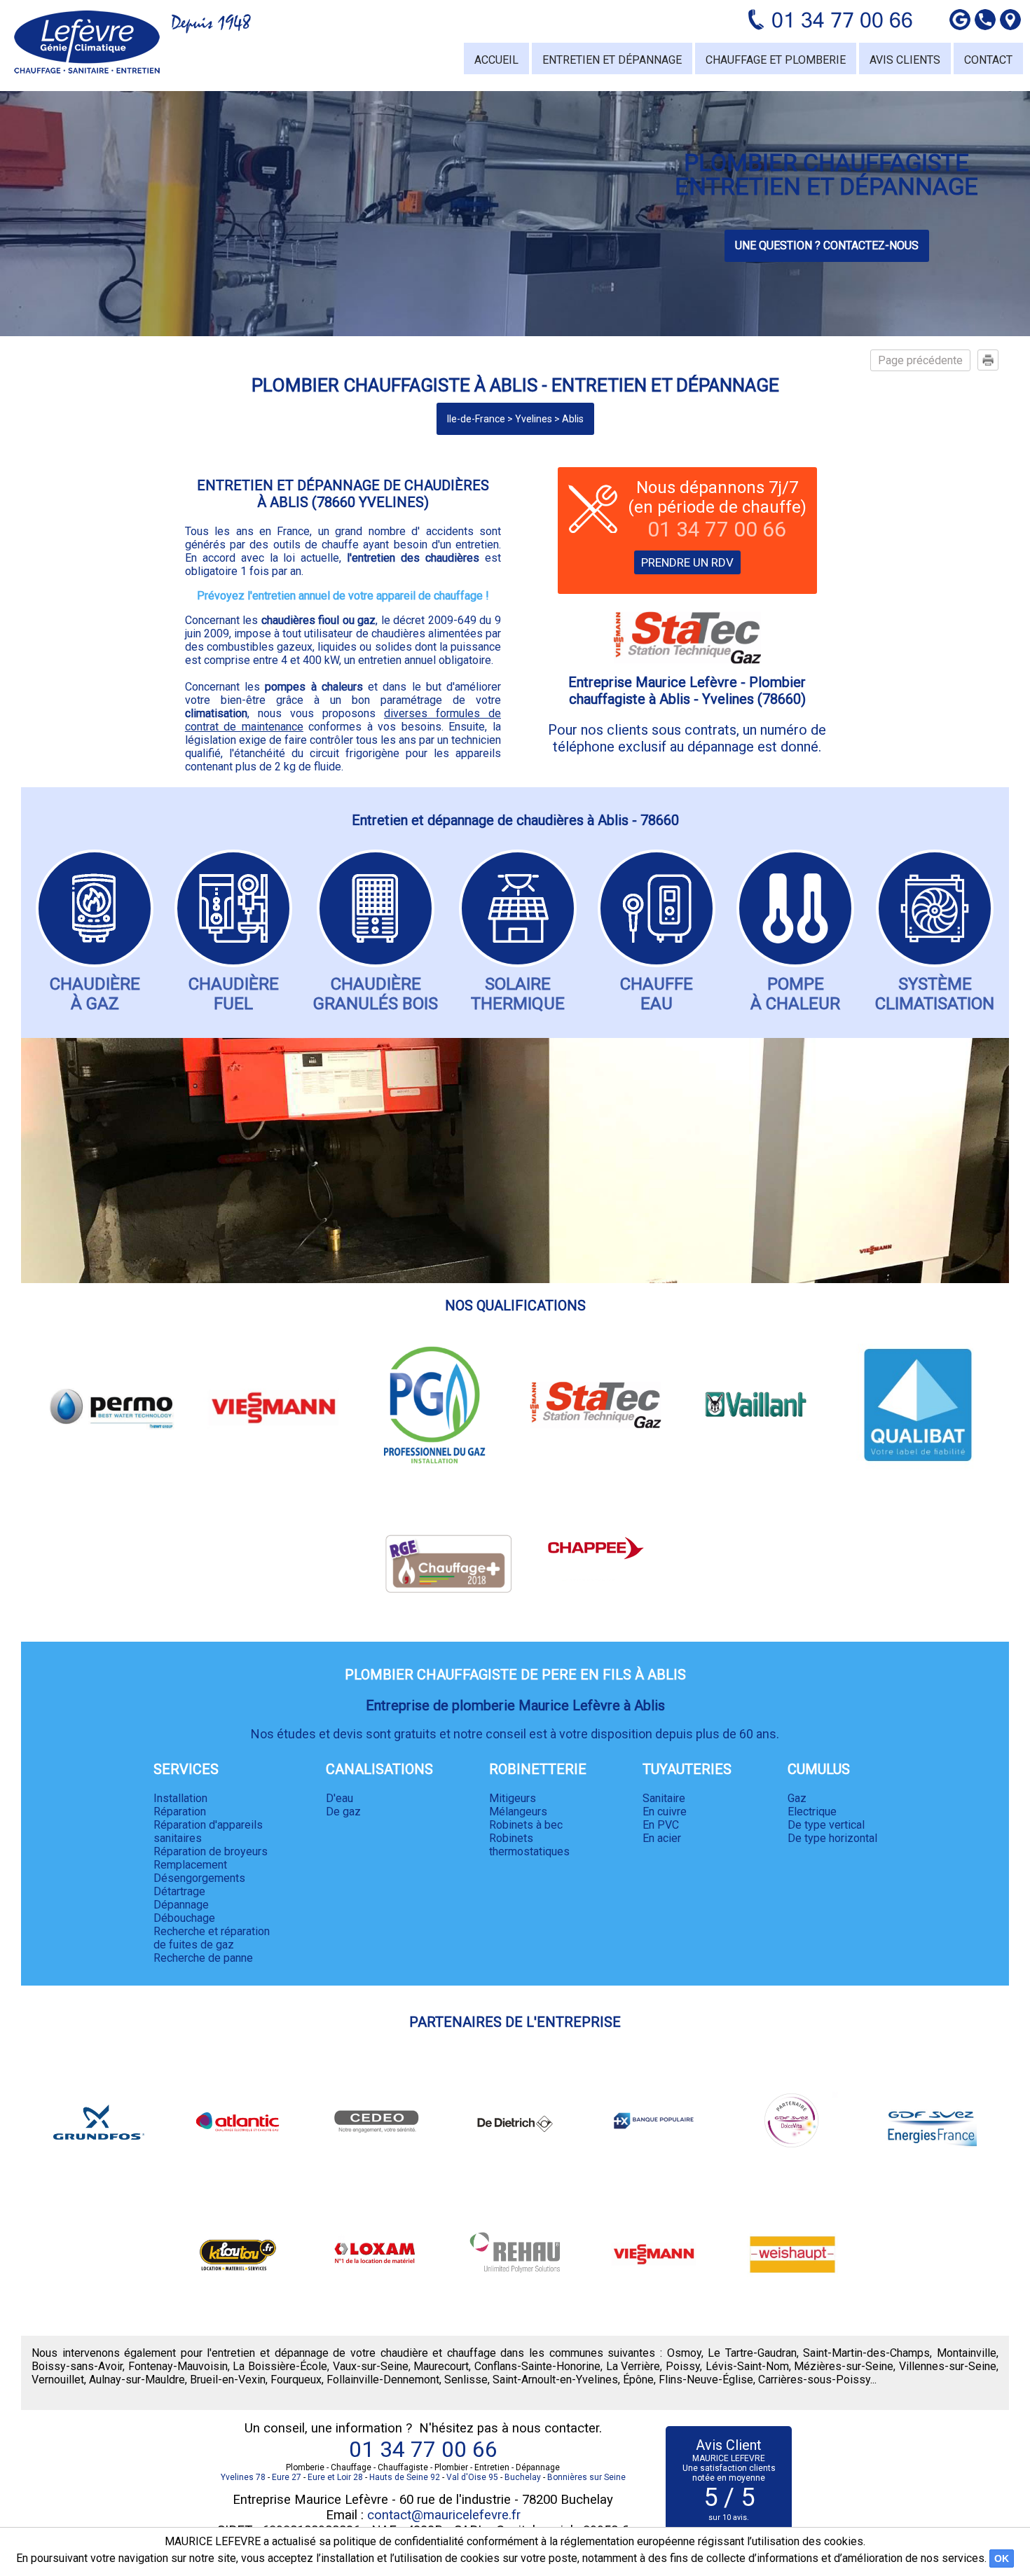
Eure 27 (287, 2477)
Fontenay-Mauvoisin (178, 2366)
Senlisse (466, 2380)
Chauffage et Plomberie (776, 60)
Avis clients (905, 60)
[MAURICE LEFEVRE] (87, 42)
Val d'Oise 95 (472, 2477)
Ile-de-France (476, 419)
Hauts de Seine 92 (405, 2477)
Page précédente (920, 360)
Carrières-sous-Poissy (814, 2380)
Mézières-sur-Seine (844, 2366)
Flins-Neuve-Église (706, 2380)
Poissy (683, 2366)
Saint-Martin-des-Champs (866, 2353)
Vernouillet (58, 2380)
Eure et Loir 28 (335, 2477)
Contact (988, 60)
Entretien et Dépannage (612, 60)
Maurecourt (441, 2366)
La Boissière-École (280, 2366)
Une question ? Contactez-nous (827, 245)
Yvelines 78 (243, 2477)
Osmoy (684, 2353)
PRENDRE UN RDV (687, 562)
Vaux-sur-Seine (371, 2366)
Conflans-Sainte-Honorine (537, 2366)
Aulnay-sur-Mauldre (137, 2380)
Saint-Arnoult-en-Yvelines (555, 2380)
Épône (638, 2380)
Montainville (967, 2353)
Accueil (496, 60)
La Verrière (633, 2366)
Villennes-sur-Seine (948, 2366)
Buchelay (523, 2477)
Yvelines (534, 419)
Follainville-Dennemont (383, 2380)
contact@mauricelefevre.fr (444, 2515)
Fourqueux (296, 2380)
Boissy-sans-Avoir (77, 2366)
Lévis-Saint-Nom (747, 2366)
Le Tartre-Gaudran (752, 2353)
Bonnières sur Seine (586, 2477)
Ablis (573, 419)
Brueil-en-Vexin (228, 2380)
